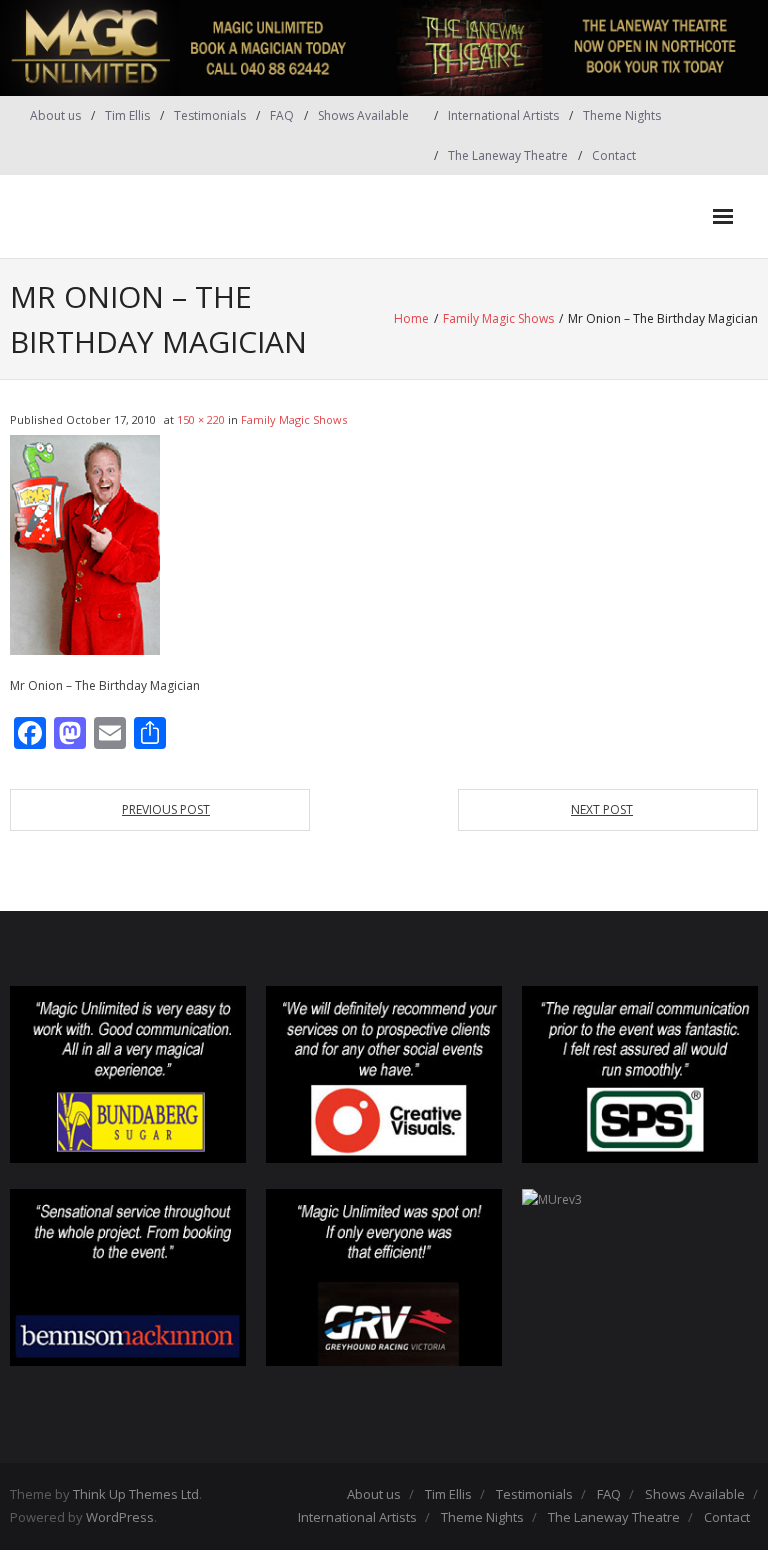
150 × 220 (201, 419)
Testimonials (210, 115)
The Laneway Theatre (508, 155)
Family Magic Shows (498, 318)
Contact (614, 155)
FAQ (282, 115)
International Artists (503, 115)
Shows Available (363, 115)
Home (411, 318)
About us (55, 115)
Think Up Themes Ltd (136, 1494)
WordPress (120, 1517)
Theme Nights (622, 115)
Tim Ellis (127, 115)
